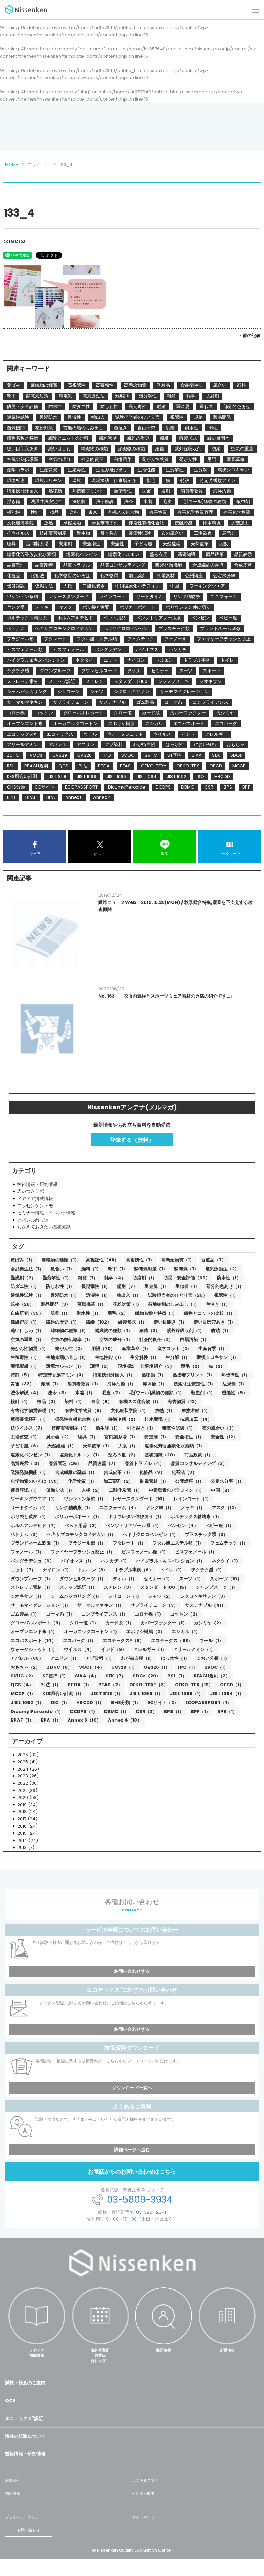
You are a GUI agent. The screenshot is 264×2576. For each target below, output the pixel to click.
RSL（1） (177, 1676)
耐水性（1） (89, 1313)
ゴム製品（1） (25, 1614)
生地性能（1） (109, 1357)
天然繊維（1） (62, 1446)
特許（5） (21, 1375)
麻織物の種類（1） (60, 1260)
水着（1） (85, 1393)
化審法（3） (184, 1472)
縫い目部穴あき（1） (214, 1322)
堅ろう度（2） (123, 1455)
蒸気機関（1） (92, 1304)
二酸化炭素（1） (125, 1490)
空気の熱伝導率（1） (71, 1339)
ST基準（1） (55, 1676)
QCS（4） (22, 1685)
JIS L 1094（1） (227, 1694)
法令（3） (58, 1393)
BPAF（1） (22, 1720)
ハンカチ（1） (115, 1561)
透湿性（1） (98, 1295)
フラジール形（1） (87, 1543)
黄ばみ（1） (23, 1260)
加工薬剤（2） (118, 1481)
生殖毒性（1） (25, 1357)
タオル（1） (125, 1579)
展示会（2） (59, 1437)
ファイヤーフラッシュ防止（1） (83, 1552)
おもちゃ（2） (25, 1667)
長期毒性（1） (96, 1286)
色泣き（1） (218, 1304)
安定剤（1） (156, 1437)
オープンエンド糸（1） (34, 1631)
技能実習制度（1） (70, 1428)
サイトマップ (143, 2517)
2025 (23, 1762)
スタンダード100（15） (164, 1587)
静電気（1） (186, 1269)
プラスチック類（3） (206, 1534)
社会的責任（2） (156, 1339)
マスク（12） (225, 1508)
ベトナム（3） (25, 1534)
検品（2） (47, 1402)
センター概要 (143, 2493)
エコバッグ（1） (79, 1640)
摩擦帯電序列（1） (29, 1419)
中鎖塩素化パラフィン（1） (177, 1490)
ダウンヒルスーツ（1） (83, 1579)
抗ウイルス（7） (28, 1428)
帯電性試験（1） (179, 1428)
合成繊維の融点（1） (76, 1472)
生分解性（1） (145, 1357)
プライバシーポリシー (24, 2517)
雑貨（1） (88, 1278)
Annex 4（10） (125, 1720)
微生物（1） (108, 1428)
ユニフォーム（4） (119, 1508)
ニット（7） (23, 1570)
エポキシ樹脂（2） (145, 1631)
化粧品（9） (152, 1472)
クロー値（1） (84, 1623)
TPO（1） (187, 1667)
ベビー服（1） (219, 1525)
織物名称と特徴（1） (156, 1313)
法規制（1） (234, 1384)
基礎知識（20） (161, 1455)
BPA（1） (51, 1720)
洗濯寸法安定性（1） (195, 1384)
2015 (22, 1833)
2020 (23, 1798)
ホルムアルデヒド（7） (34, 1525)
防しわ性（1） (60, 1286)
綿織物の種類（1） (69, 1331)
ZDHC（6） (60, 1667)
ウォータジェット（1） (34, 1649)
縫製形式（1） (133, 1322)
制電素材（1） (154, 1481)
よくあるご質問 (145, 2480)
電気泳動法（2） (222, 1269)
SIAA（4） (87, 1676)
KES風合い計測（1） (63, 1694)
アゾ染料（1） (100, 1658)
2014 (22, 1840)
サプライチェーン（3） (154, 1605)
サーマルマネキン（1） (101, 1605)
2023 (23, 1776)
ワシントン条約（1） (85, 1499)
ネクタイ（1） (226, 1561)
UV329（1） (124, 1667)
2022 (23, 1783)
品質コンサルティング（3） (199, 1463)
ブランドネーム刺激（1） (36, 1543)
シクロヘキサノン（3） (204, 1596)
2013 (22, 1847)
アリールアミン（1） (194, 1649)
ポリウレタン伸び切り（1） (136, 1517)
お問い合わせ (29, 2530)
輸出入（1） (129, 1295)
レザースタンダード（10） (140, 1499)
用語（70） (103, 1348)
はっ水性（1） (175, 1658)
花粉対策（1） (127, 1304)
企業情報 (227, 2350)
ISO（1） (60, 1703)
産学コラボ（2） (174, 1348)
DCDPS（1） (84, 1711)
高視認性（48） (102, 1260)
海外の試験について (25, 2436)
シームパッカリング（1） (76, 1596)
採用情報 (164, 2350)
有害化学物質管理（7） (34, 1411)
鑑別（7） (127, 1286)
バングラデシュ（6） (32, 1561)
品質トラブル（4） (144, 1463)
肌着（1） (60, 1313)
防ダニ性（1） (25, 1286)
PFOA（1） (80, 1685)
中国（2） (221, 1490)
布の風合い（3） (219, 1428)
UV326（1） (157, 1667)
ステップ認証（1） (78, 1587)
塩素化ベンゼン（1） (32, 1455)
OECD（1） (232, 1685)
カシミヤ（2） (209, 1623)
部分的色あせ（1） (225, 1286)
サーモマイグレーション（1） (41, 1605)
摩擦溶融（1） (196, 1411)
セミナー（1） (158, 1579)
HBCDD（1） (90, 1703)
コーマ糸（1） (60, 1614)
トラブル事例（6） (134, 1570)
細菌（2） (150, 1331)
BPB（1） (227, 1711)
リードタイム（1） (29, 1508)
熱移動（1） (154, 1375)
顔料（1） (91, 1269)
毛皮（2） (112, 1393)
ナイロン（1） (57, 1570)
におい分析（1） (213, 1658)
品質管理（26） (65, 1463)
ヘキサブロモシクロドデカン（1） (81, 1534)
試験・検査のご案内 (25, 2383)
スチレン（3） (119, 1587)
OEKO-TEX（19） (194, 1685)
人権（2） (92, 1490)
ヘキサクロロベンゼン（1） (150, 1534)
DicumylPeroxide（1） (37, 1711)
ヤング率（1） (160, 1508)
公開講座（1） (190, 1481)
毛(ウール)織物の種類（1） (157, 1393)
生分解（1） (178, 1357)
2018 (22, 1812)
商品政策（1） (199, 1455)
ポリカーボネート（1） (78, 1517)
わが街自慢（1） (137, 1658)
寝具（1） (88, 1437)
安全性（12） (224, 1437)
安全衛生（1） (190, 1437)
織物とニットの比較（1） (209, 1313)
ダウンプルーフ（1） (32, 1579)
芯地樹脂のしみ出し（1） (174, 1304)
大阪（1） (128, 1446)
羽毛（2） (118, 1313)
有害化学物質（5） (84, 1411)
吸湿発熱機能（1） (29, 1472)
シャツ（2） (161, 1596)
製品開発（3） (56, 1304)
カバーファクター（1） (164, 1623)
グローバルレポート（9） (37, 1623)
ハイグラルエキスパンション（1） (170, 1561)
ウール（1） (211, 1640)
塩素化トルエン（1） (80, 1455)
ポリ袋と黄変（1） (29, 1517)
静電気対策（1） (151, 1269)
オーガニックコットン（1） (92, 1631)
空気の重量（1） (27, 1339)
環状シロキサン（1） (218, 1357)
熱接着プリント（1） (194, 1375)
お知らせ (13, 2480)
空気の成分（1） (116, 1339)
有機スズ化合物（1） (140, 1402)
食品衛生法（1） (27, 1269)
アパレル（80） (27, 1658)
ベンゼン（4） (183, 1525)
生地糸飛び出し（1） (67, 1357)
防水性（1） (229, 1278)
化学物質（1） (82, 1481)
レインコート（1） (192, 1499)
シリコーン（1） (125, 1596)
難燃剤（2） (23, 1278)
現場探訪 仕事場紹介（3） (146, 1366)
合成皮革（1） (118, 1472)
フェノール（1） (27, 1552)
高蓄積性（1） (140, 1260)
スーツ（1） (191, 1579)
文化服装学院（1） (129, 1411)
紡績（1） (221, 1331)
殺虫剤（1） (203, 1393)
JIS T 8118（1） (107, 1694)
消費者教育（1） (84, 1384)
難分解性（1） (57, 1278)
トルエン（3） (93, 1570)
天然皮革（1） (97, 1446)
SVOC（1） (216, 1667)
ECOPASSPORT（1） (208, 1703)
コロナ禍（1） (149, 1614)
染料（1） (74, 1402)
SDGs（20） (147, 1676)
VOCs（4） (92, 1667)
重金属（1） (156, 1286)
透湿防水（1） (65, 1295)
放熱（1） (165, 1411)
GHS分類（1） (126, 1703)
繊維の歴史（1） (63, 1322)
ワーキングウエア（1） (34, 1499)
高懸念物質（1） (178, 1260)
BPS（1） (174, 1711)
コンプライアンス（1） (105, 1614)
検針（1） (20, 1402)
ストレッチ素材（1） (32, 1587)
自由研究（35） (27, 1313)
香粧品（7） (214, 1260)
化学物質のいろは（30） (36, 1481)
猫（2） (217, 1366)
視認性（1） (226, 1295)
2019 (22, 1805)
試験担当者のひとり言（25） (178, 1295)
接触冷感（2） (123, 1419)
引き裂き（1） (141, 1428)
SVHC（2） (23, 1676)
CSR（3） (146, 1711)
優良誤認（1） (25, 1490)
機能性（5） (235, 1393)
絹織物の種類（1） (114, 1331)
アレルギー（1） (150, 1649)
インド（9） (114, 1649)
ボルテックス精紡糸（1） (196, 1517)
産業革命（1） (136, 1348)
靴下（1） (118, 1269)
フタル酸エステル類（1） (178, 1543)
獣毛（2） (191, 1366)
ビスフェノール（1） (196, 1552)
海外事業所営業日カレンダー (100, 2356)
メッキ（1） (193, 1508)
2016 (22, 1826)
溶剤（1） (51, 1384)
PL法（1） (51, 1685)
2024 (23, 1769)
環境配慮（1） (25, 1366)
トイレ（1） (172, 1570)
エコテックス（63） (172, 1640)
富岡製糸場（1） (121, 1437)
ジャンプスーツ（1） (217, 1587)
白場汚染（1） (194, 1339)
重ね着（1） (187, 1286)
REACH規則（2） (212, 1676)
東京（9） (102, 1402)
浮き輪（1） (155, 1384)
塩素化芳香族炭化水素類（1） (175, 1446)
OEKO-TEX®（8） (149, 1685)
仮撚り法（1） (60, 1490)
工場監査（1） (25, 1437)
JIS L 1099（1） (146, 1694)
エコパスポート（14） (33, 1640)
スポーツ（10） (226, 1579)
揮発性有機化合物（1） (78, 1419)
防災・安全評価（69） (187, 1278)
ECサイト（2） (163, 1703)
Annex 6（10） (84, 1720)
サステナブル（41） (205, 1605)
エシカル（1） (186, 1631)
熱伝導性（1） (236, 1375)
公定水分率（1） (227, 1481)
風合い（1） (63, 1269)
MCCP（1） (23, 1694)
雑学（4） (115, 1278)
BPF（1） (201, 1711)
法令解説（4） (26, 1393)
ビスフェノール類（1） (145, 1552)
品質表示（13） (26, 1463)
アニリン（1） (64, 1658)
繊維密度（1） (25, 1322)
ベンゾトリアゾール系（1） (134, 1525)
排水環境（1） (159, 1419)
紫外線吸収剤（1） (185, 1331)
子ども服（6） (26, 1446)
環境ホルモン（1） (65, 1366)
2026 (23, 1755)
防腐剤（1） (145, 1278)
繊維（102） (99, 1322)
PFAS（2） (110, 1685)
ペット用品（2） (82, 1525)
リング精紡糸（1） (74, 1508)
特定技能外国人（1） (114, 1375)
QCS (10, 2400)
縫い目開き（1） (170, 1322)
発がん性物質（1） (29, 1348)
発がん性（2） (70, 1348)
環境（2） (101, 1366)
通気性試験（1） (27, 1295)
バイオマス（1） (77, 1561)
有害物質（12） (183, 1402)
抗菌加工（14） (196, 1419)
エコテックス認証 (24, 2418)
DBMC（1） (117, 1711)
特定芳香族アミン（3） (62, 1375)
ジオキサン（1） (27, 1596)
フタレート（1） (129, 1543)
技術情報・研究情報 (25, 2454)
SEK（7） (116, 1676)
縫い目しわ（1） (27, 1331)
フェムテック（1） (229, 1543)
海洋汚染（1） (122, 1384)
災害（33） (22, 1384)
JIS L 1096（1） (186, 1694)
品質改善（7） (103, 1463)
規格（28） (22, 1304)
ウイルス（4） (79, 1649)
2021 (22, 1790)
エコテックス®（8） (123, 1640)
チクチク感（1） (208, 1570)
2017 (22, 1819)
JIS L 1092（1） (27, 1703)
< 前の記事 (250, 335)
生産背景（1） (213, 1348)
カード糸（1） (119, 1623)
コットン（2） (185, 1614)
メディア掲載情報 (37, 2353)
